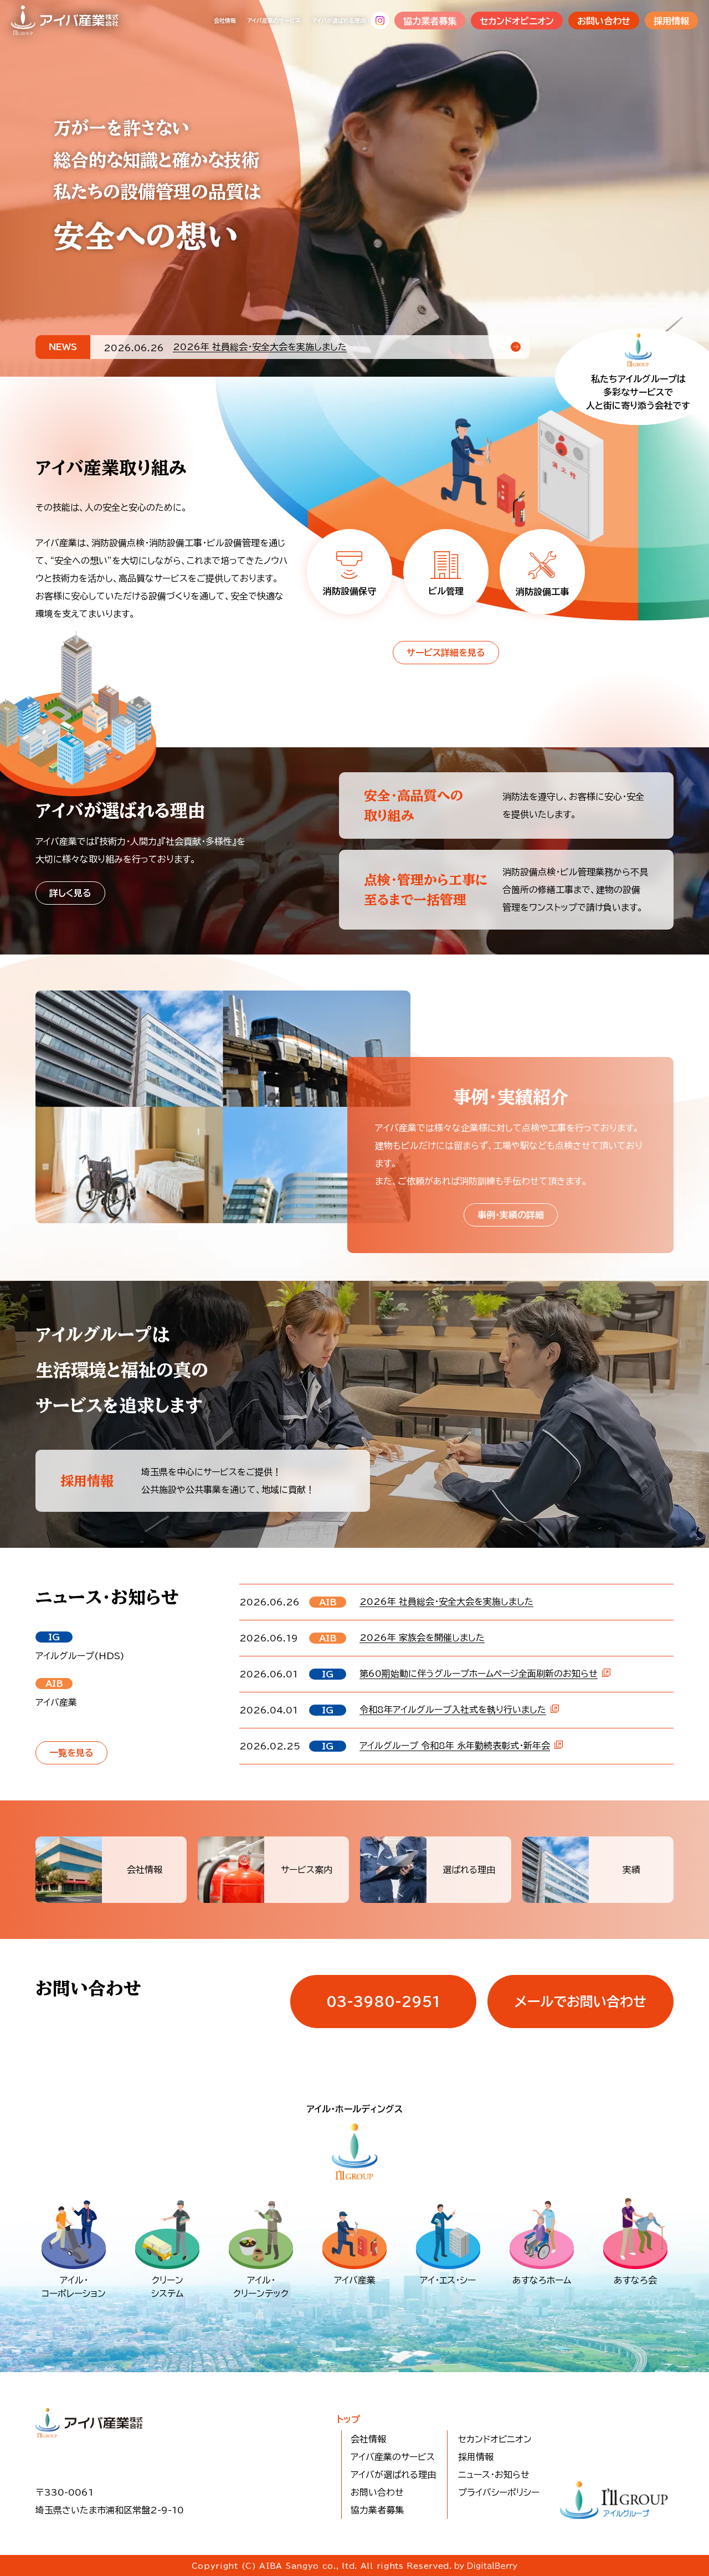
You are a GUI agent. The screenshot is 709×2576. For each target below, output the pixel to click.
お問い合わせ (604, 21)
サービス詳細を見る (446, 653)
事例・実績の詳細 (511, 1215)
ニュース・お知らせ (494, 2475)
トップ (348, 2419)
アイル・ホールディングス (354, 2109)
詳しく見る (70, 893)
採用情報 (671, 21)
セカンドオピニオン (517, 21)
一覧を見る (71, 1753)
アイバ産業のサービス (274, 20)
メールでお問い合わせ (580, 2002)
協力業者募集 (430, 21)
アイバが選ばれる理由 (339, 20)
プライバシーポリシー (499, 2492)
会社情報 (225, 20)
